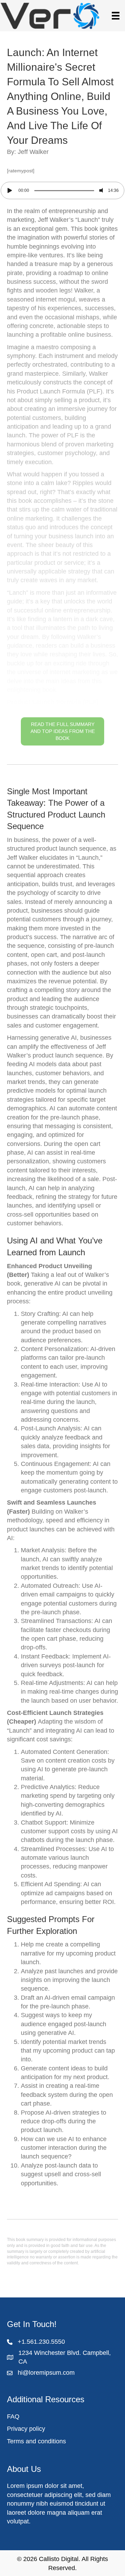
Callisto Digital (59, 2559)
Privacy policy (26, 2429)
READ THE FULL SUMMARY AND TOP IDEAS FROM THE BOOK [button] (63, 731)
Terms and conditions (36, 2441)
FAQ (13, 2417)
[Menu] (116, 16)
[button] (62, 476)
